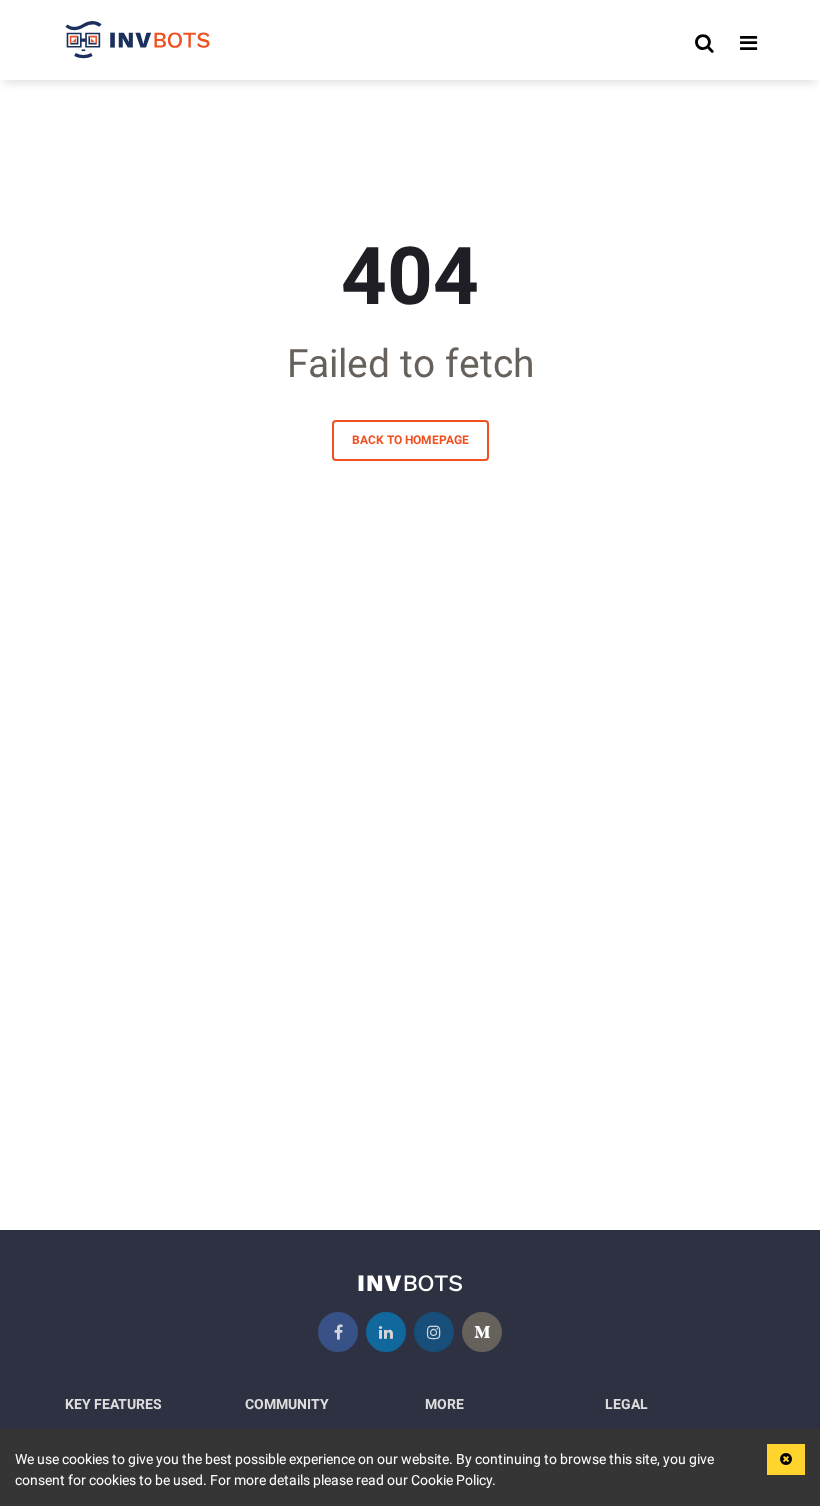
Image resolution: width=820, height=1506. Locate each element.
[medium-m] (482, 1332)
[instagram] (434, 1332)
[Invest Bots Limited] (138, 43)
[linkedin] (386, 1332)
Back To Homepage (410, 440)
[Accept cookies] (786, 1459)
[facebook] (338, 1332)
